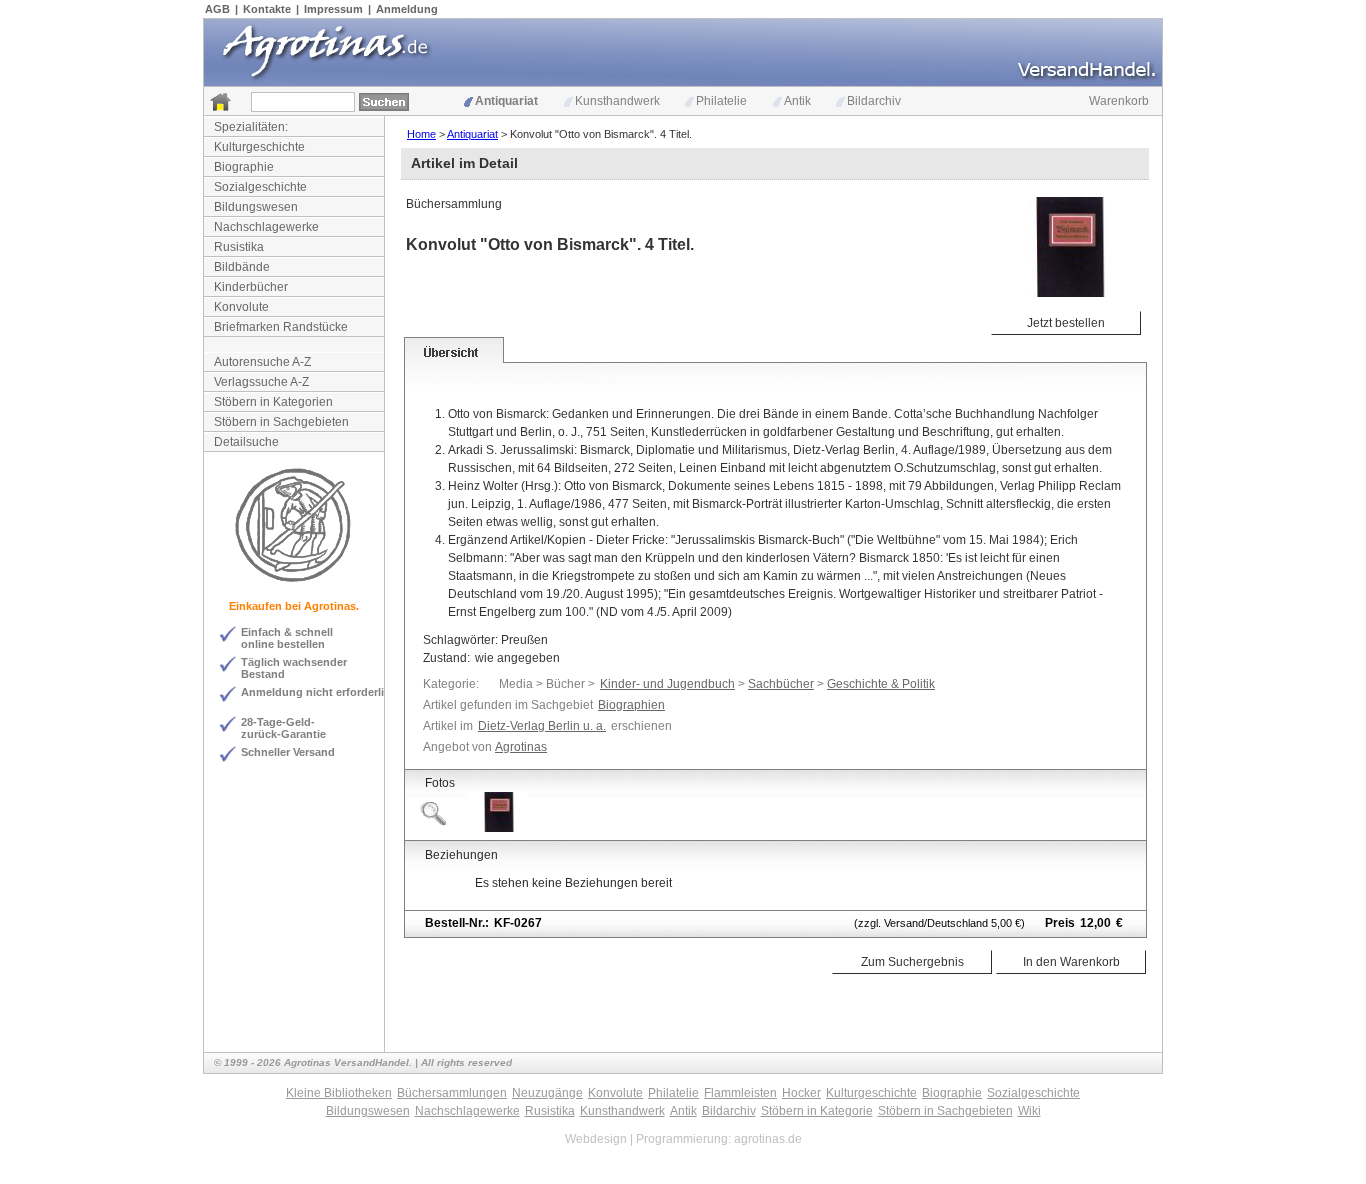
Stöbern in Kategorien (273, 402)
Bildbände (242, 267)
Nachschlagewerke (266, 227)
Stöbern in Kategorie (817, 1111)
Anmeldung (407, 9)
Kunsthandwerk (617, 101)
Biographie (244, 167)
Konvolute (241, 307)
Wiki (1029, 1111)
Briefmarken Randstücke (281, 327)
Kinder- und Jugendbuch (667, 684)
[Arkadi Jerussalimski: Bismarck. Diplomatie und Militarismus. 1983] (498, 828)
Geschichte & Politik (881, 684)
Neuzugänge (547, 1093)
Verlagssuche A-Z (261, 382)
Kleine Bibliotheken (339, 1093)
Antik (797, 101)
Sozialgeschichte (260, 187)
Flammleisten (740, 1093)
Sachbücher (781, 684)
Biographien (631, 705)
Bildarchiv (874, 101)
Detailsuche (246, 442)
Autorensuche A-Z (262, 362)
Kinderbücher (251, 287)
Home (421, 134)
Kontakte (267, 9)
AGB (217, 9)
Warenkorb (1119, 101)
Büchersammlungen (452, 1093)
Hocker (801, 1093)
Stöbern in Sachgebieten (281, 422)
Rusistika (239, 247)
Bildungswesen (256, 207)
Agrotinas (521, 747)
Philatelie (721, 101)
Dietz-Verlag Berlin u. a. (542, 726)
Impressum (333, 9)
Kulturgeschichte (259, 147)
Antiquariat (506, 101)
